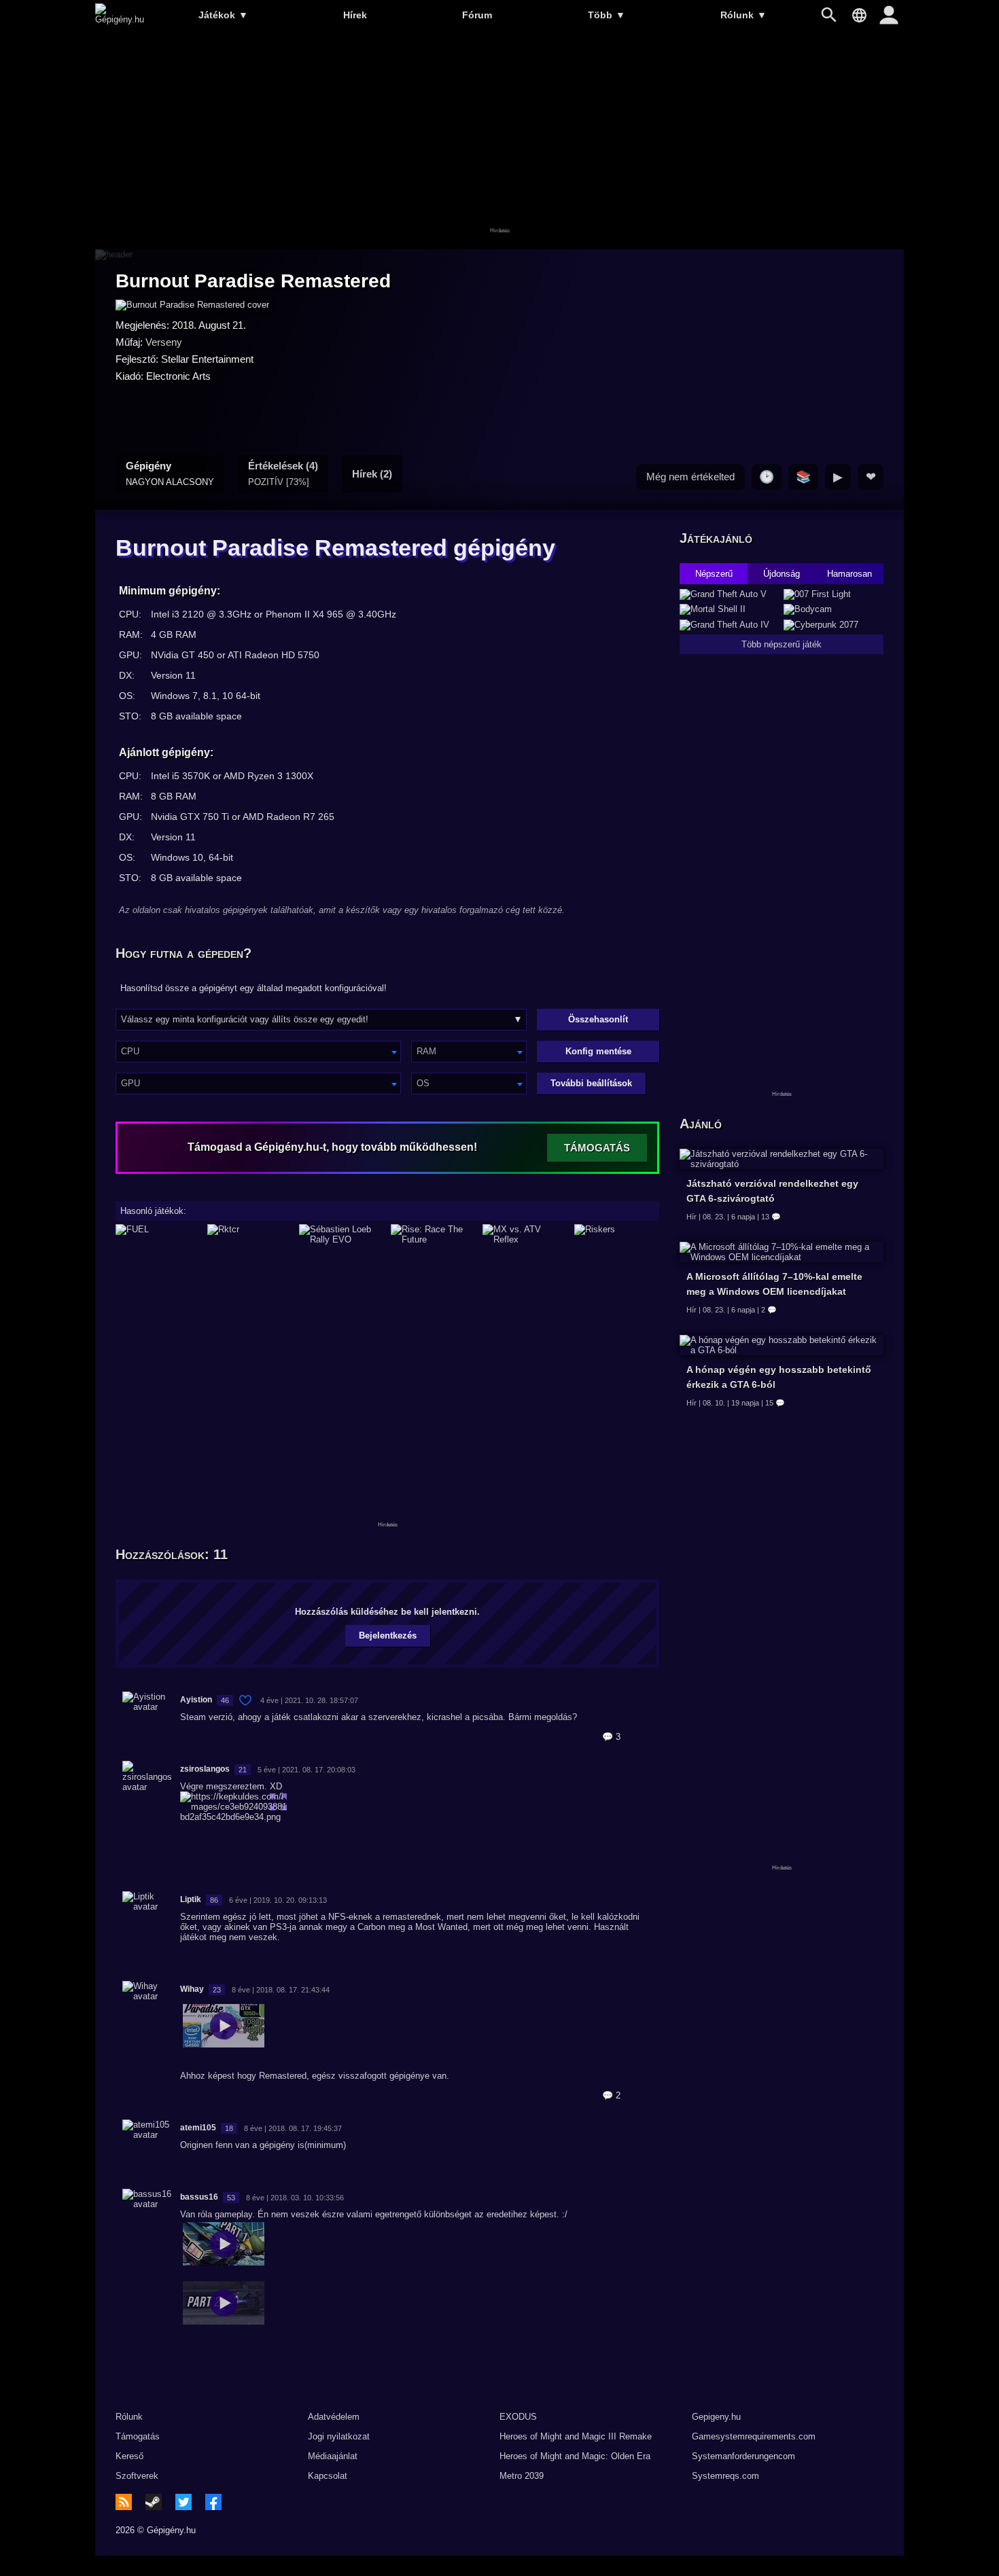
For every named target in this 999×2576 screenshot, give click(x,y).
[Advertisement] (500, 141)
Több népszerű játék (782, 644)
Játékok (223, 15)
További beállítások (591, 1083)
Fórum (477, 15)
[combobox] (258, 1052)
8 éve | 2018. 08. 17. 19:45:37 (293, 2128)
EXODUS (518, 2417)
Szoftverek (137, 2476)
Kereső (129, 2456)
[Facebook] (213, 2502)
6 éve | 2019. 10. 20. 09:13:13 (278, 1900)
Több (607, 15)
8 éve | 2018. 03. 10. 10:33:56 (295, 2198)
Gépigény (170, 473)
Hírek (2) (372, 474)
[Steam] (154, 2502)
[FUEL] (158, 1234)
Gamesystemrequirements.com (754, 2436)
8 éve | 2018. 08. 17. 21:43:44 (281, 1990)
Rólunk (743, 15)
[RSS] (124, 2502)
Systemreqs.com (725, 2476)
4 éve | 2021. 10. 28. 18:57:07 (309, 1700)
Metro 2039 (522, 2476)
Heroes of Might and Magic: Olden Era (575, 2456)
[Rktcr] (250, 1234)
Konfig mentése (598, 1051)
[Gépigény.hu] (120, 19)
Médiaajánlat (333, 2456)
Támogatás (138, 2436)
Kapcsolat (328, 2476)
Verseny (164, 342)
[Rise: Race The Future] (433, 1234)
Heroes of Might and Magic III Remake (576, 2436)
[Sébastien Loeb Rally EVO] (341, 1234)
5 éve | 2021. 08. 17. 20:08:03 (306, 1770)
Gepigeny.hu (716, 2417)
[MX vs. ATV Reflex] (525, 1234)
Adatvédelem (334, 2417)
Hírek (355, 15)
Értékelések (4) (283, 473)
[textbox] (258, 1051)
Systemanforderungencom (743, 2456)
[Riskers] (617, 1234)
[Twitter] (183, 2502)
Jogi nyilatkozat (339, 2436)
